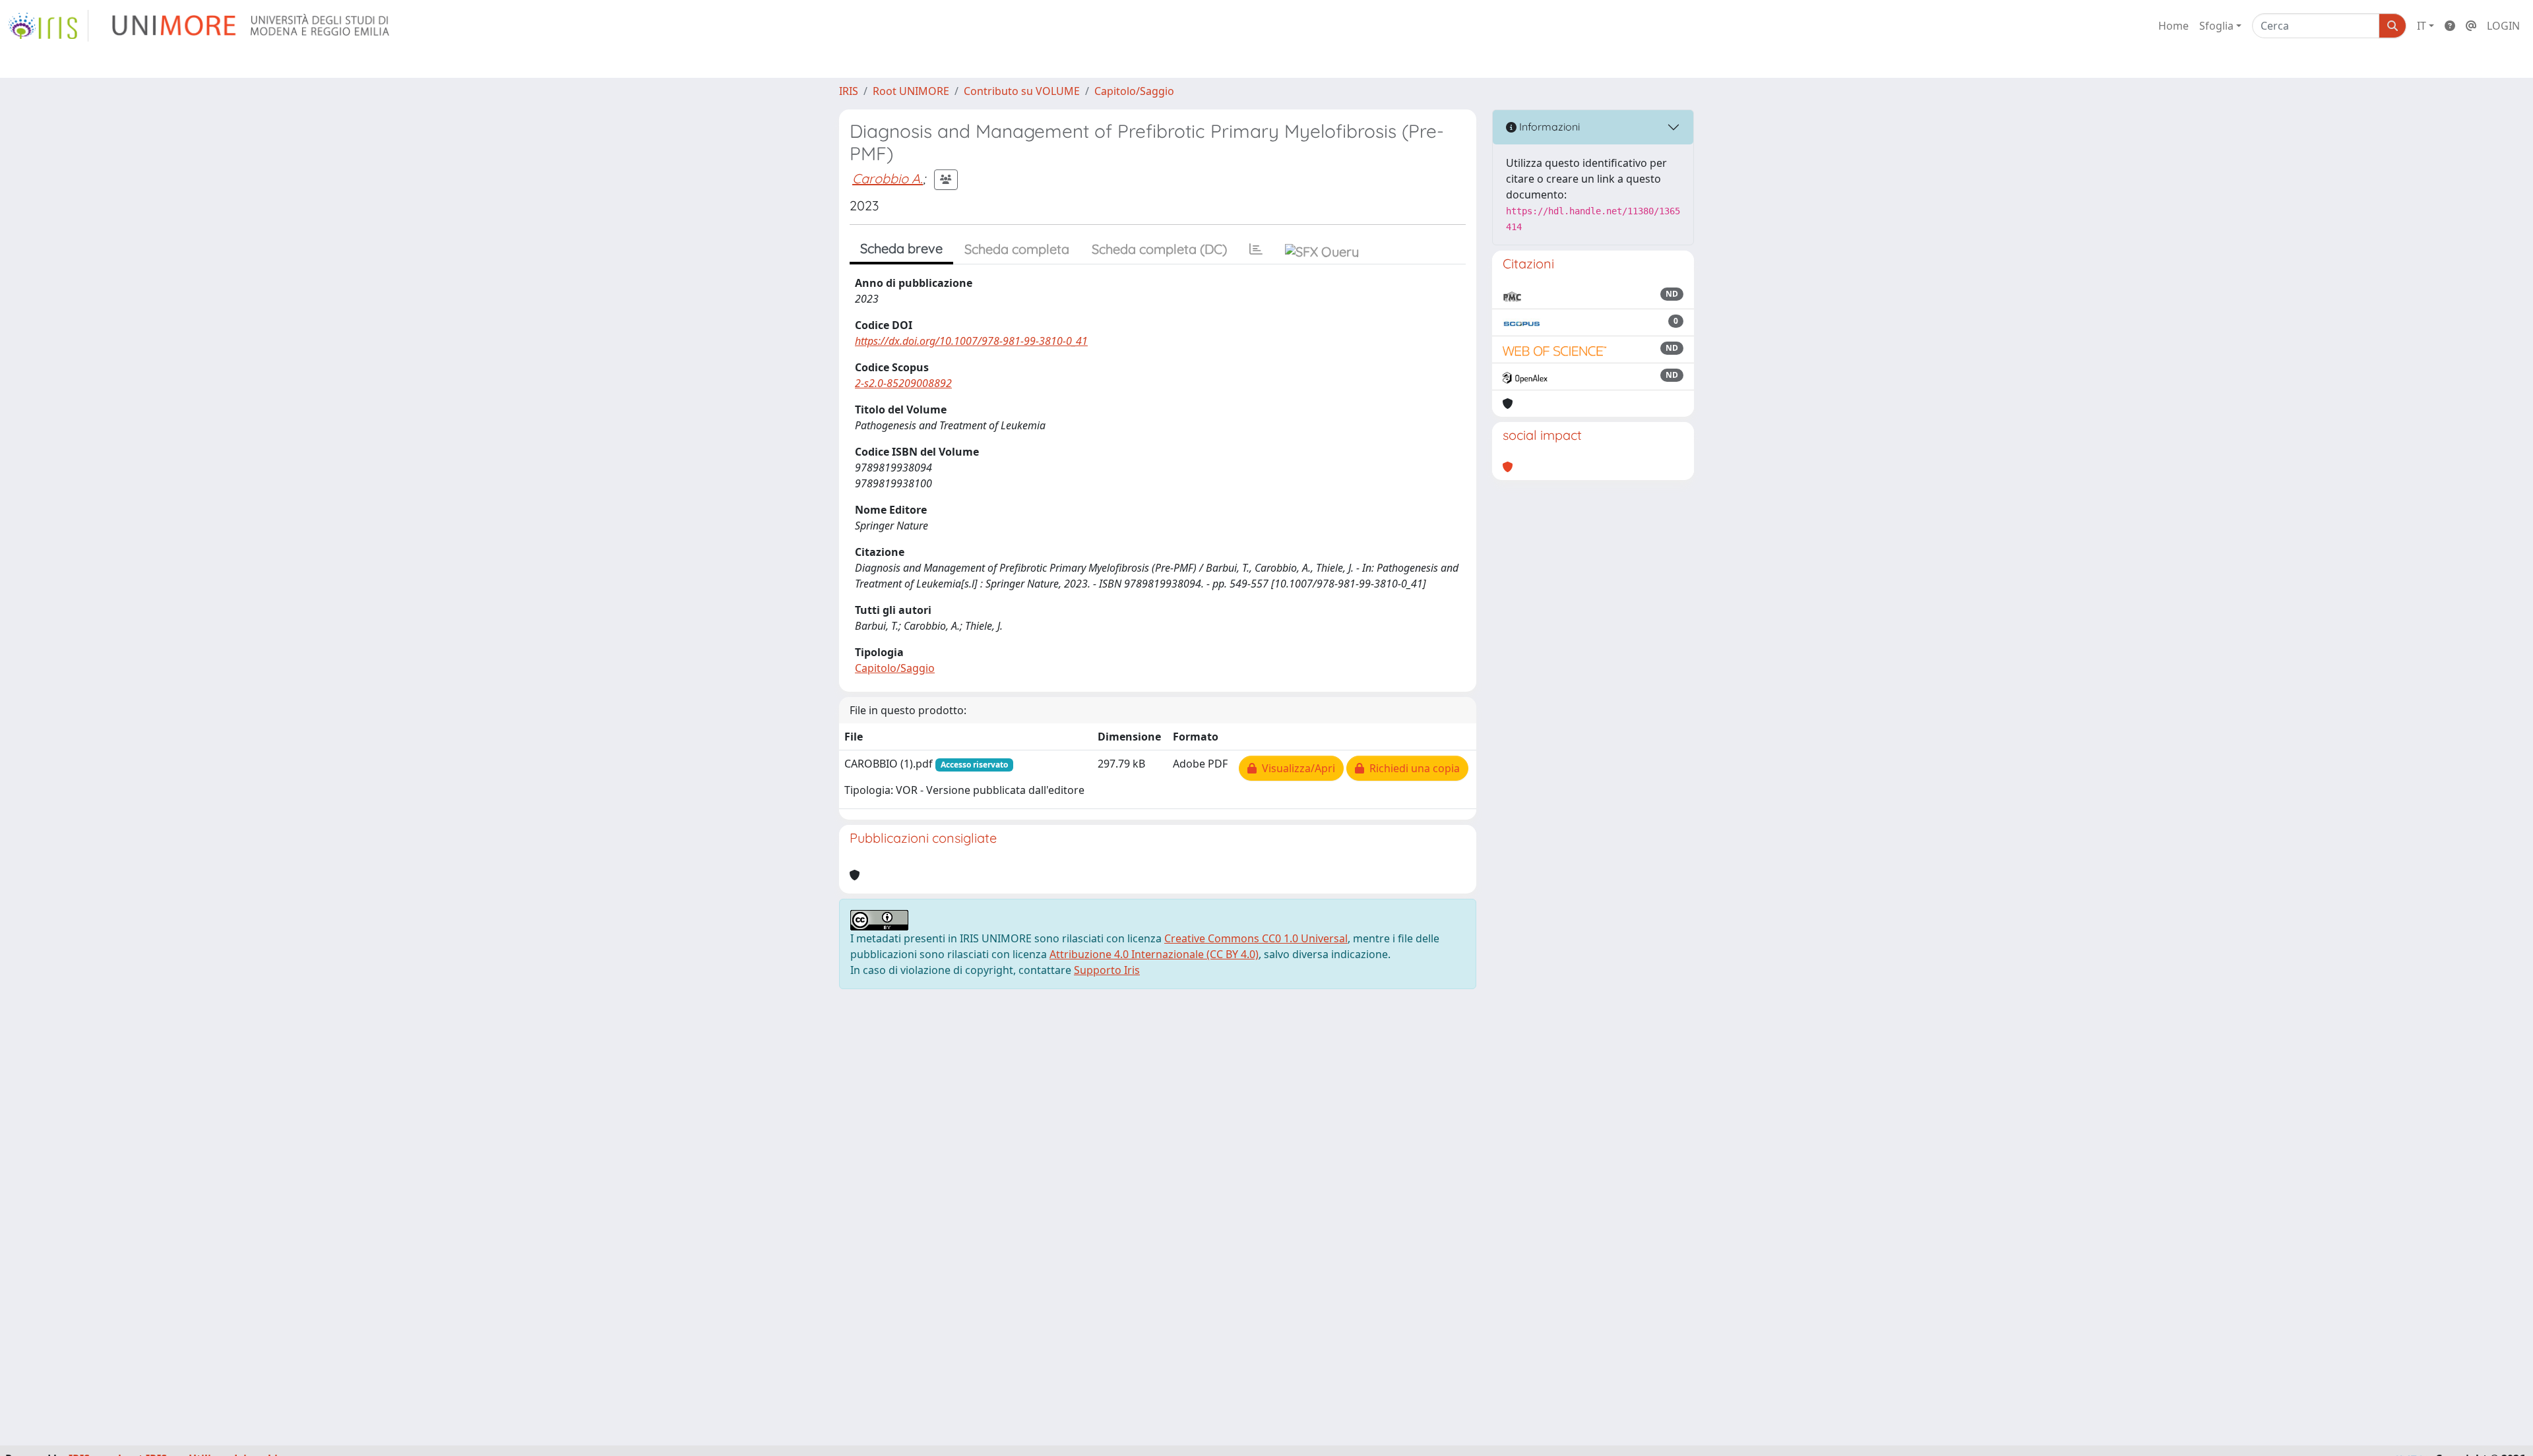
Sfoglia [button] (2216, 26)
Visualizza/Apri (1296, 768)
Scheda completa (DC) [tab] (1159, 249)
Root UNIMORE (911, 91)
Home (2173, 26)
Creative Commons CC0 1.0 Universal (1256, 938)
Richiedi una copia (1412, 768)
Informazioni (1548, 127)
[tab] (1256, 249)
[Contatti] (2471, 26)
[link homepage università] (252, 26)
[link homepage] (48, 26)
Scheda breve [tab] (901, 248)
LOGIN (2503, 26)
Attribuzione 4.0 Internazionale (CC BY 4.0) (1154, 954)
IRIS (849, 91)
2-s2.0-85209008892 (903, 383)
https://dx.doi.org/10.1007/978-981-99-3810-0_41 (971, 341)
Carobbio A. (888, 178)
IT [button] (2422, 26)
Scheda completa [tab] (1017, 249)
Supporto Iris (1107, 970)
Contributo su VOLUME (1022, 91)
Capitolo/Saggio (1134, 91)
